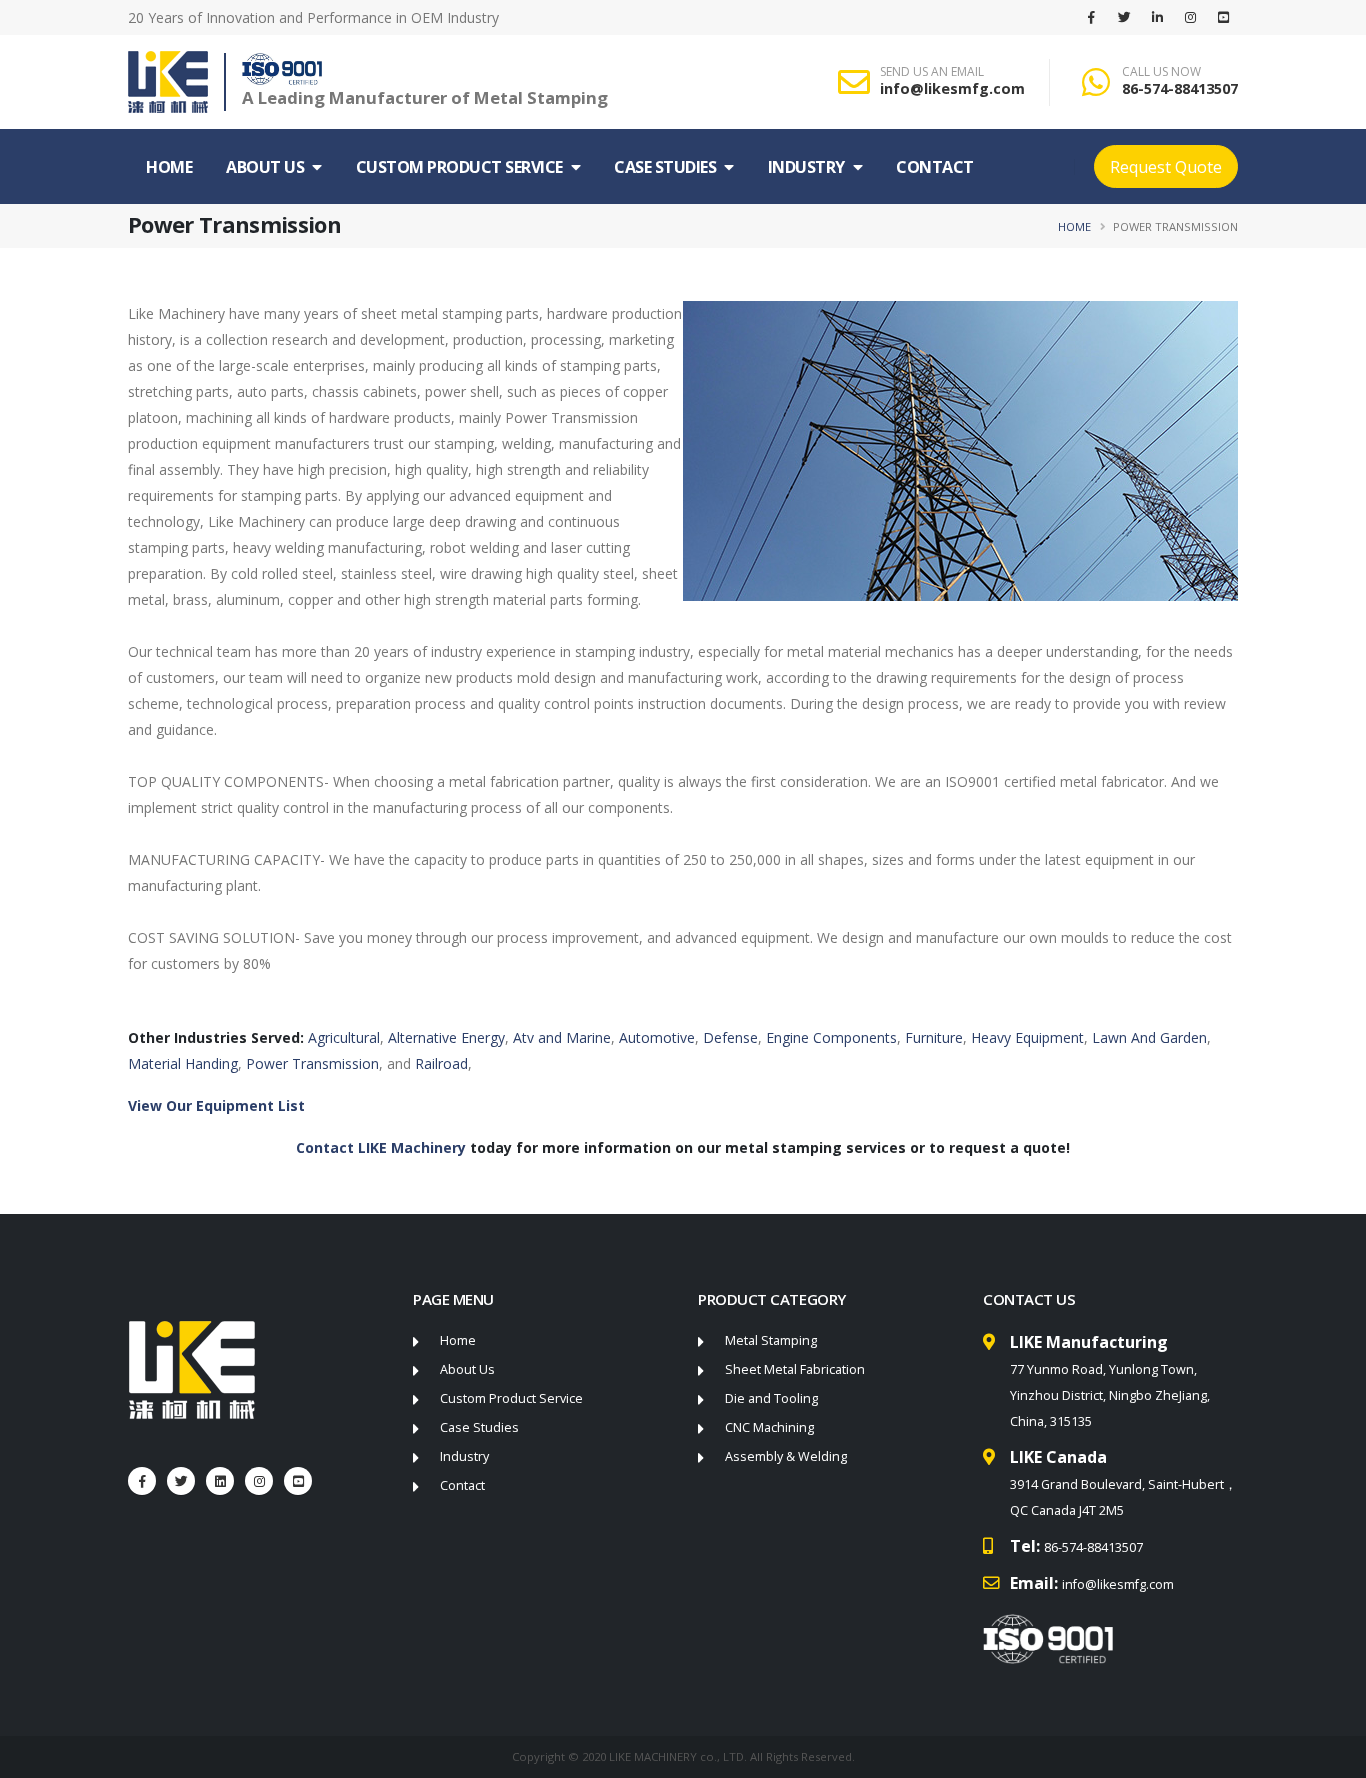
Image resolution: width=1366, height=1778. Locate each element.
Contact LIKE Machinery (383, 1147)
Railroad (441, 1063)
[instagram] (1190, 17)
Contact (935, 167)
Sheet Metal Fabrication (795, 1369)
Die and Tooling (771, 1398)
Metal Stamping (771, 1340)
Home (169, 167)
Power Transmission (312, 1063)
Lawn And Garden (1149, 1037)
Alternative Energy (446, 1037)
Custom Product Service (459, 167)
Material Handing (183, 1063)
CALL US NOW (1161, 72)
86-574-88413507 (1180, 88)
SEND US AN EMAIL (932, 72)
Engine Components (831, 1037)
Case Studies (665, 167)
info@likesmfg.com (952, 88)
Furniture (934, 1037)
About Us (265, 167)
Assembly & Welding (786, 1456)
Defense (730, 1037)
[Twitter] (1124, 17)
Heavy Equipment (1027, 1037)
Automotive (657, 1037)
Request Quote (1166, 167)
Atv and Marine (562, 1037)
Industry (806, 167)
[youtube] (1223, 17)
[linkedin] (220, 1481)
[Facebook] (1091, 17)
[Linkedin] (1157, 17)
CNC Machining (769, 1427)
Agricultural (344, 1037)
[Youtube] (298, 1481)
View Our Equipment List (216, 1105)
